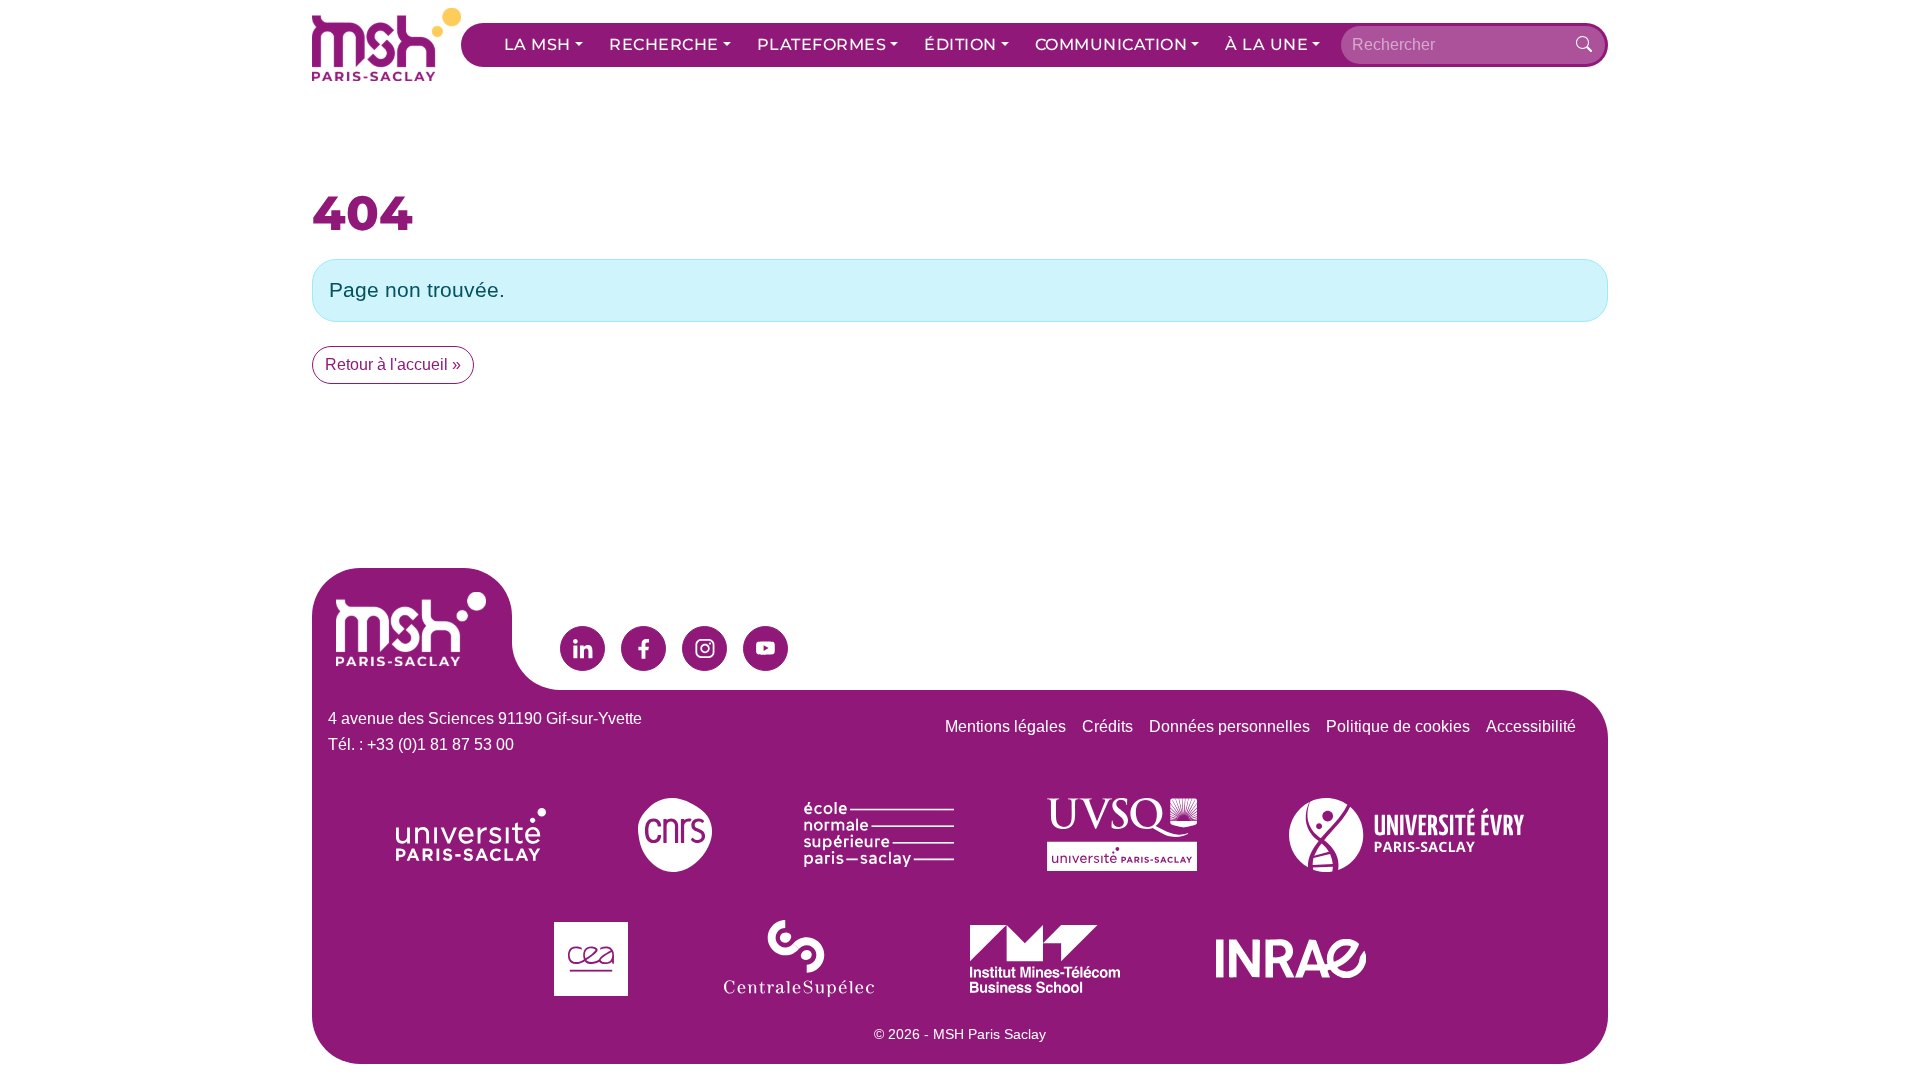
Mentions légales (1005, 726)
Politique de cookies (1398, 726)
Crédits (1107, 726)
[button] (543, 45)
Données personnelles (1229, 726)
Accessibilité (1531, 726)
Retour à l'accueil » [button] (393, 364)
